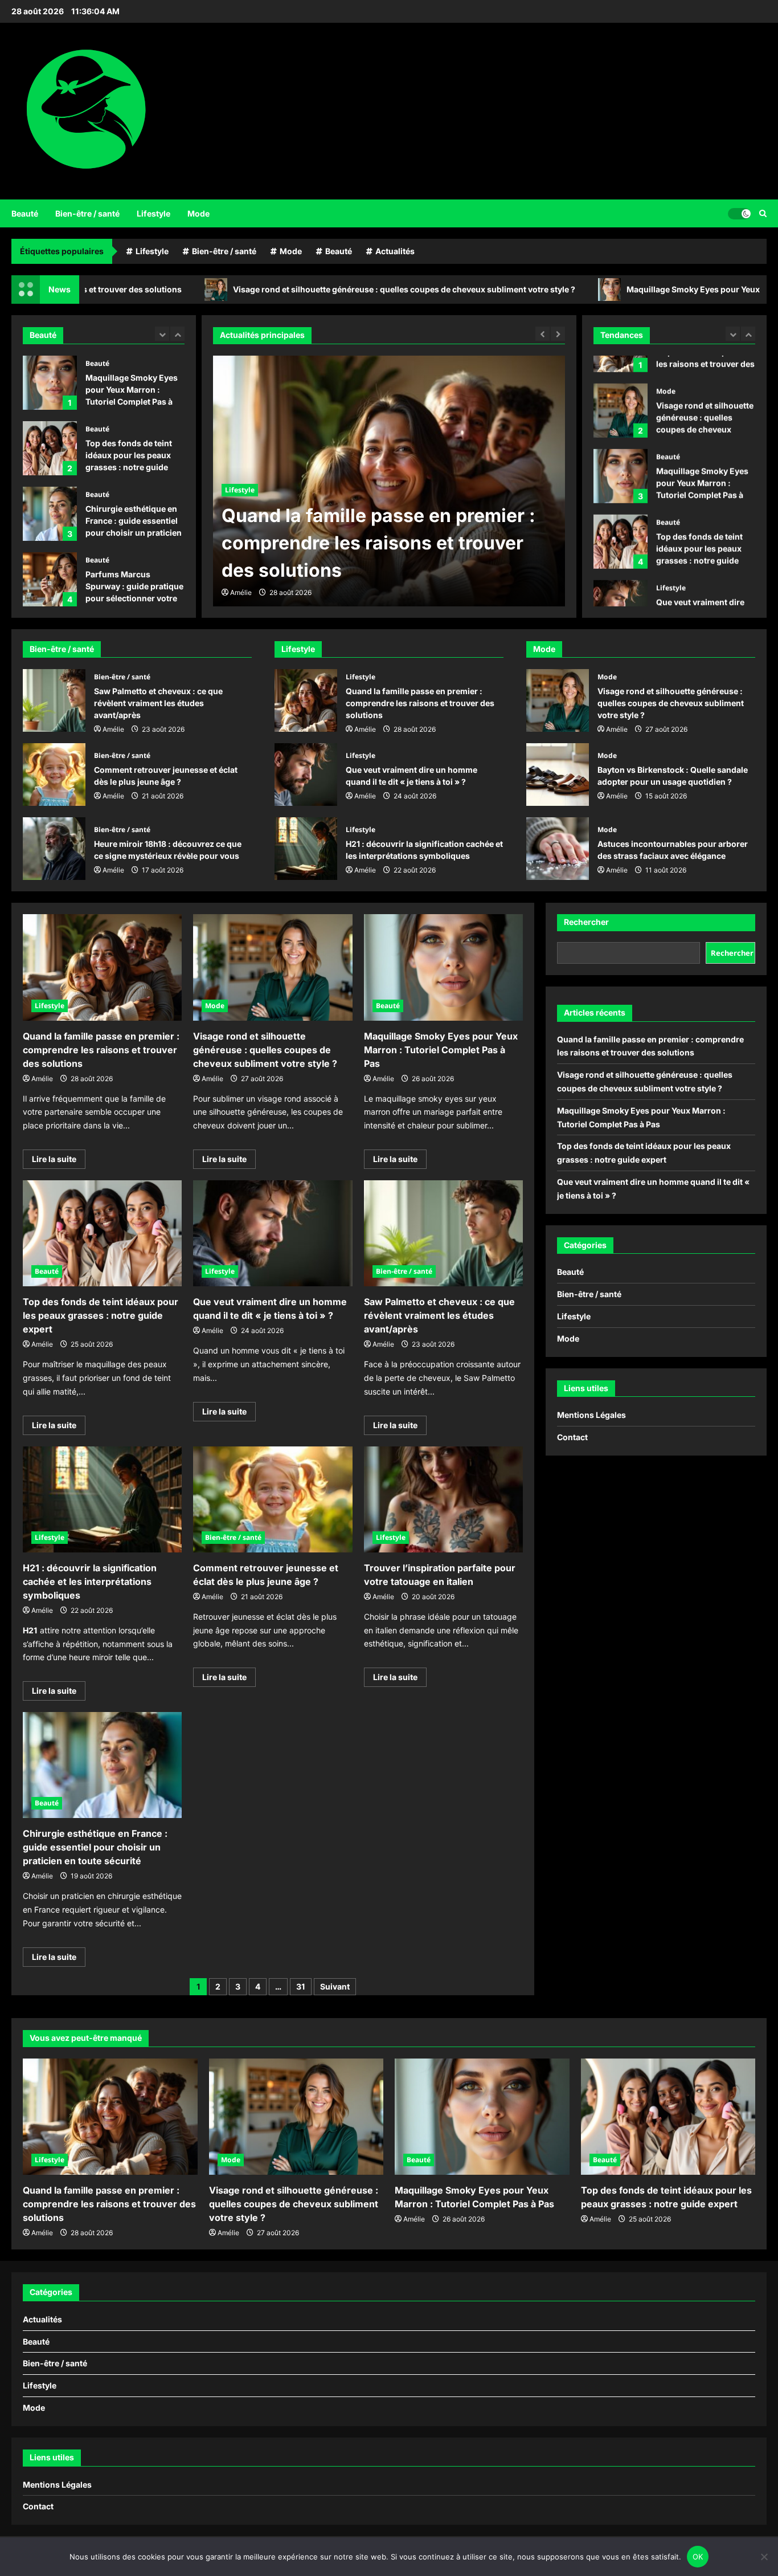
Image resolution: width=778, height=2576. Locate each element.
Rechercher (586, 922)
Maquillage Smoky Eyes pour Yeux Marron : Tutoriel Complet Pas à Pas (50, 383)
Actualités (395, 251)
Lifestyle (153, 213)
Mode (198, 213)
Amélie (241, 592)
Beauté (25, 213)
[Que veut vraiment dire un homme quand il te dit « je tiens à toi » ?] (273, 1233)
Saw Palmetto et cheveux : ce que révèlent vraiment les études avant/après (54, 700)
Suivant (335, 1986)
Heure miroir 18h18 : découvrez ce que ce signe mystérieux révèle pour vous (54, 849)
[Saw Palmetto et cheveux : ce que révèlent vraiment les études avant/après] (443, 1233)
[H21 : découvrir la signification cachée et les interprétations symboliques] (102, 1499)
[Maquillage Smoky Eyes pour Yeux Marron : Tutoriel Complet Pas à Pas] (443, 967)
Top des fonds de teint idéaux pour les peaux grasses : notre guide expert (50, 448)
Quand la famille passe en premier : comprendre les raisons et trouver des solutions (306, 700)
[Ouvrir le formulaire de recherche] (763, 213)
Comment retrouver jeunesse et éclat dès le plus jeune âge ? (54, 775)
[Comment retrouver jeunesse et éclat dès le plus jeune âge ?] (273, 1499)
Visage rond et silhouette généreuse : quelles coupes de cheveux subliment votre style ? (294, 289)
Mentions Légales (591, 1415)
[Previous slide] (162, 334)
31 (301, 1986)
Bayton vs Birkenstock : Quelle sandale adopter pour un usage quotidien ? (558, 775)
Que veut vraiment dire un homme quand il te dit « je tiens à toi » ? (621, 579)
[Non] (764, 2557)
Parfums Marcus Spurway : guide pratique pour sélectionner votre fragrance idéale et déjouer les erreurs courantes (50, 579)
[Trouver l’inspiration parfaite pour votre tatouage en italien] (443, 1499)
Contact (572, 1437)
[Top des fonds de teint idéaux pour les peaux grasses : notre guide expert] (102, 1233)
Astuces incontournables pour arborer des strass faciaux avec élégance (558, 849)
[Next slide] (177, 334)
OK (698, 2557)
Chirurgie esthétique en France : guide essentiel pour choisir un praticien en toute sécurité (50, 514)
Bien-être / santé (87, 213)
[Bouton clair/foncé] (739, 213)
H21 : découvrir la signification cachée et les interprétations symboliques (306, 849)
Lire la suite (59, 1161)
